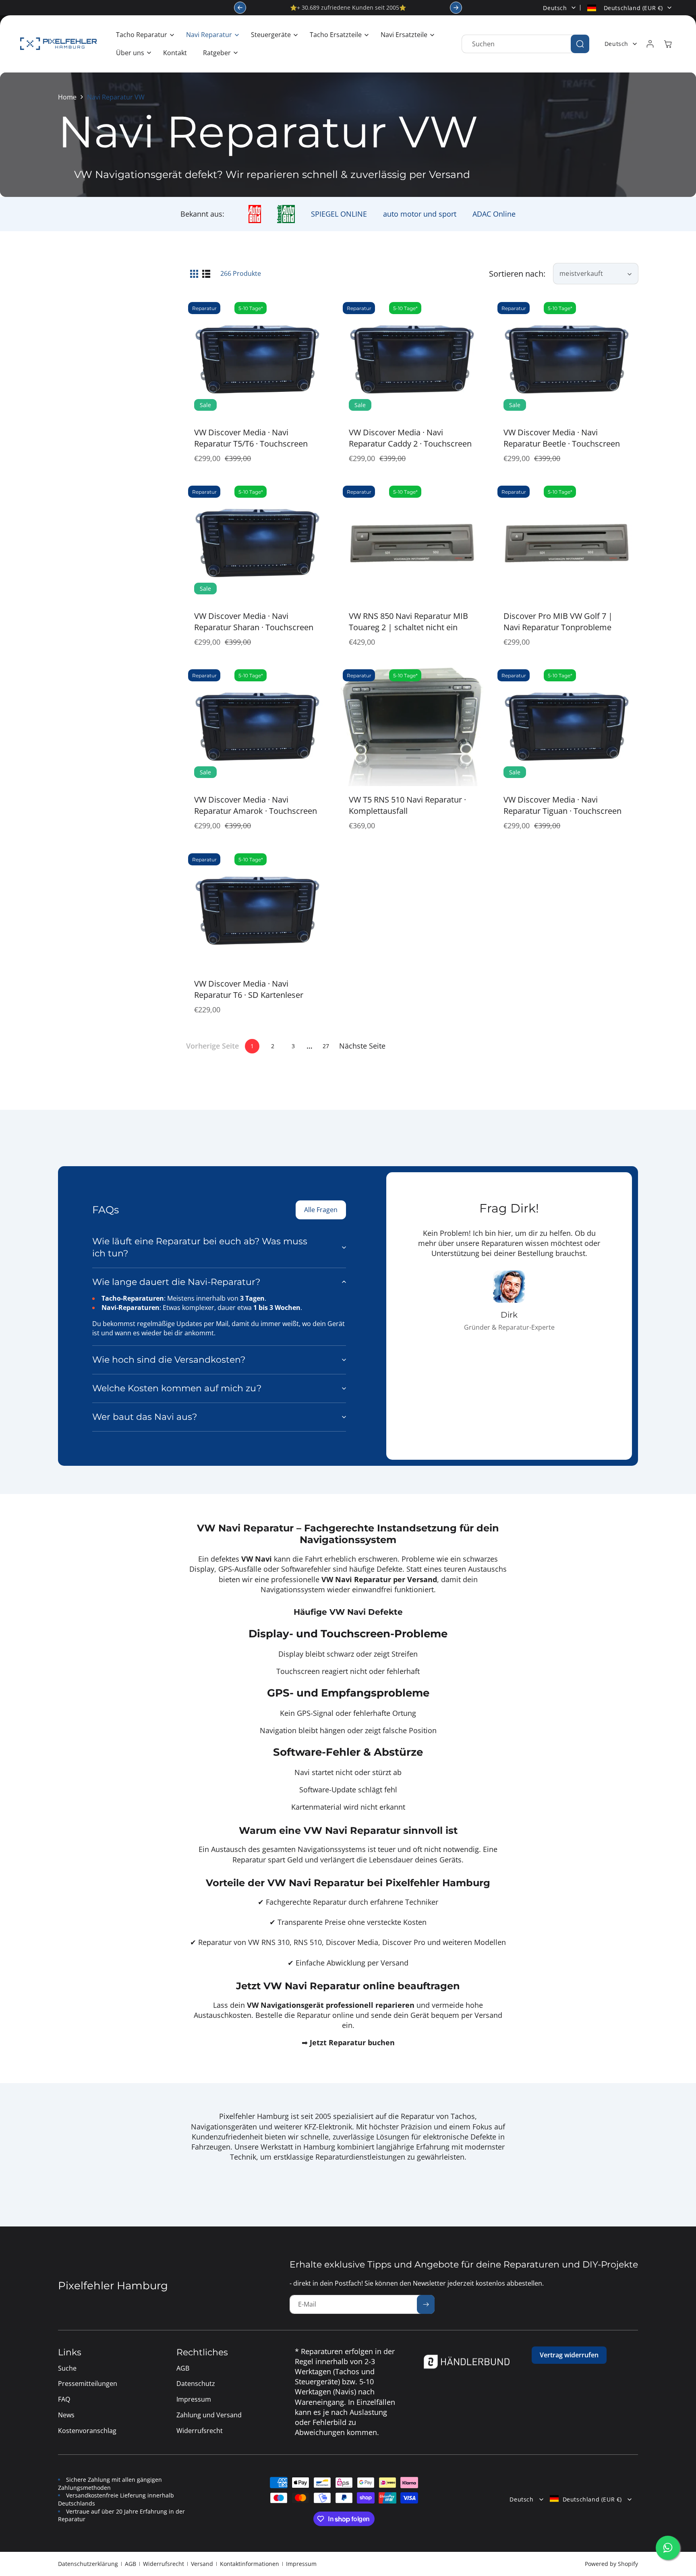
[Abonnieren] (426, 2304)
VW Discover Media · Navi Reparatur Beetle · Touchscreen (562, 438)
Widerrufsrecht (164, 2564)
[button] (143, 35)
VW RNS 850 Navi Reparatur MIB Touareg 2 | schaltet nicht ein (408, 622)
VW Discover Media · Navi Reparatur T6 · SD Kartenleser (249, 989)
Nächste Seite (362, 1046)
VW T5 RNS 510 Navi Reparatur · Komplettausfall (407, 805)
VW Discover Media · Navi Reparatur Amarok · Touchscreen (256, 805)
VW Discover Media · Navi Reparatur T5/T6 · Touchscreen (251, 438)
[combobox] (525, 44)
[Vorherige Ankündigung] (240, 8)
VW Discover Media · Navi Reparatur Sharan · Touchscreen (254, 622)
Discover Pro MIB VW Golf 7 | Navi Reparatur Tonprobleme (558, 622)
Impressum (301, 2564)
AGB (130, 2564)
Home (67, 97)
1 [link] (252, 1046)
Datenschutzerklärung (88, 2564)
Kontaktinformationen (250, 2564)
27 (326, 1046)
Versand (202, 2564)
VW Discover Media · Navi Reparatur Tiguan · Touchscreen (562, 805)
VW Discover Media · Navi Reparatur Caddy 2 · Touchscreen (410, 438)
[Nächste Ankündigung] (456, 8)
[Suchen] (580, 44)
